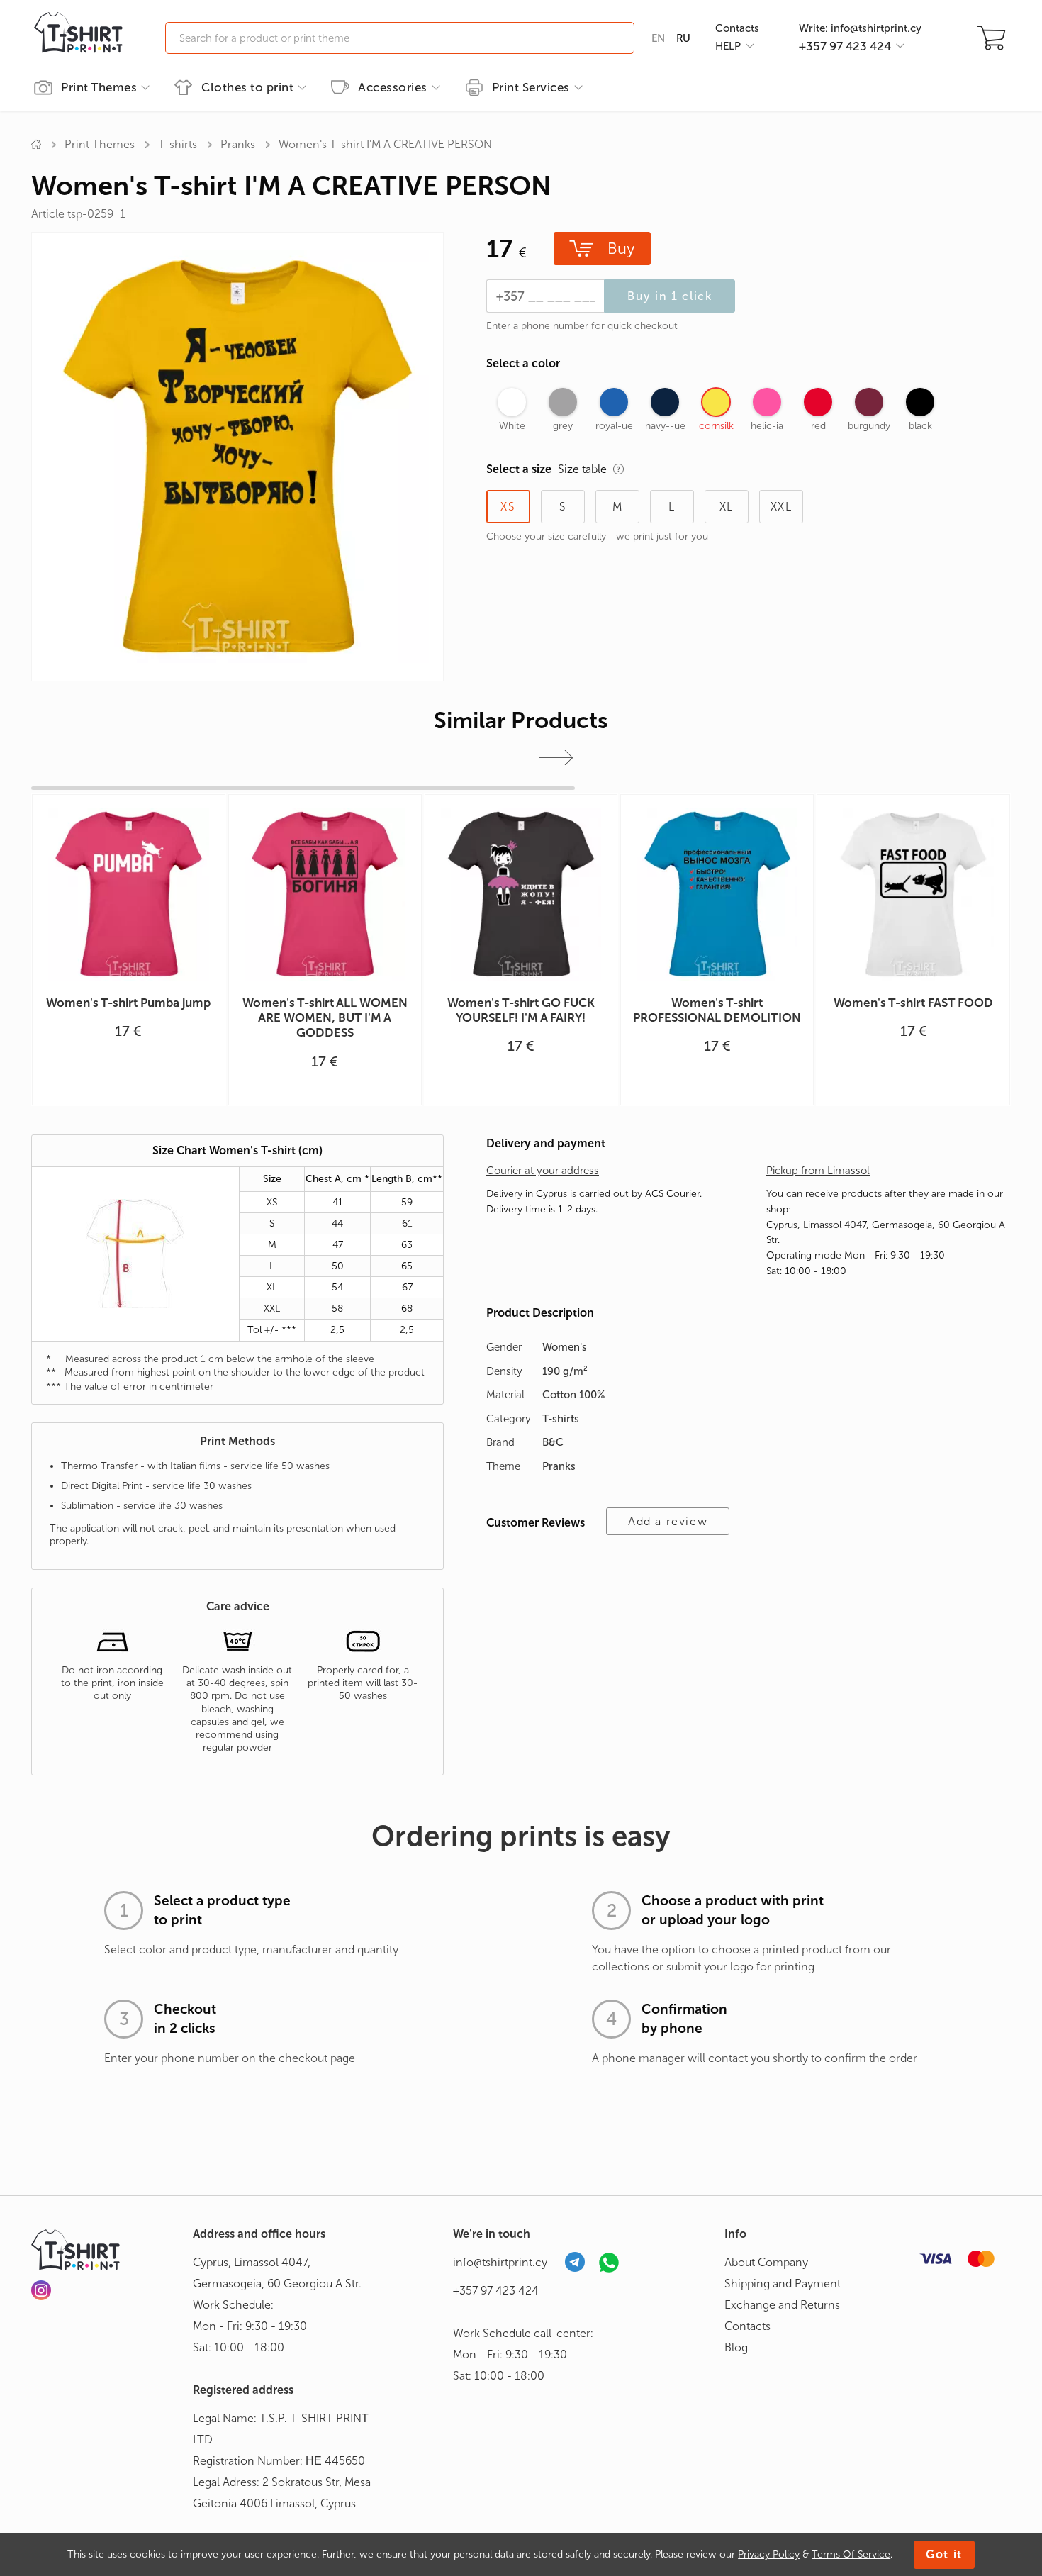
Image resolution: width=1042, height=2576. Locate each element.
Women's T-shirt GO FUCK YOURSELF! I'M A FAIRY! (521, 1010)
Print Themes (99, 87)
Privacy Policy (769, 2554)
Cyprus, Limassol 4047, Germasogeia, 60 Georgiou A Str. (277, 2273)
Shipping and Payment (783, 2284)
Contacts (737, 28)
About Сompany (766, 2262)
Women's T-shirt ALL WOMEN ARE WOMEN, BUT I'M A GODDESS (325, 1018)
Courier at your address (543, 1171)
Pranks (238, 144)
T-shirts (178, 144)
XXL (781, 507)
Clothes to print (247, 87)
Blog (736, 2347)
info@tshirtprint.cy (500, 2262)
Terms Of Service (851, 2554)
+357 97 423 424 (496, 2291)
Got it (944, 2554)
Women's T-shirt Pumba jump (128, 1003)
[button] (556, 758)
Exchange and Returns (782, 2305)
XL (727, 507)
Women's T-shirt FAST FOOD (913, 1003)
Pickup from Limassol (818, 1171)
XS (508, 507)
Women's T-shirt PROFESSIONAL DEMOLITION (717, 1010)
